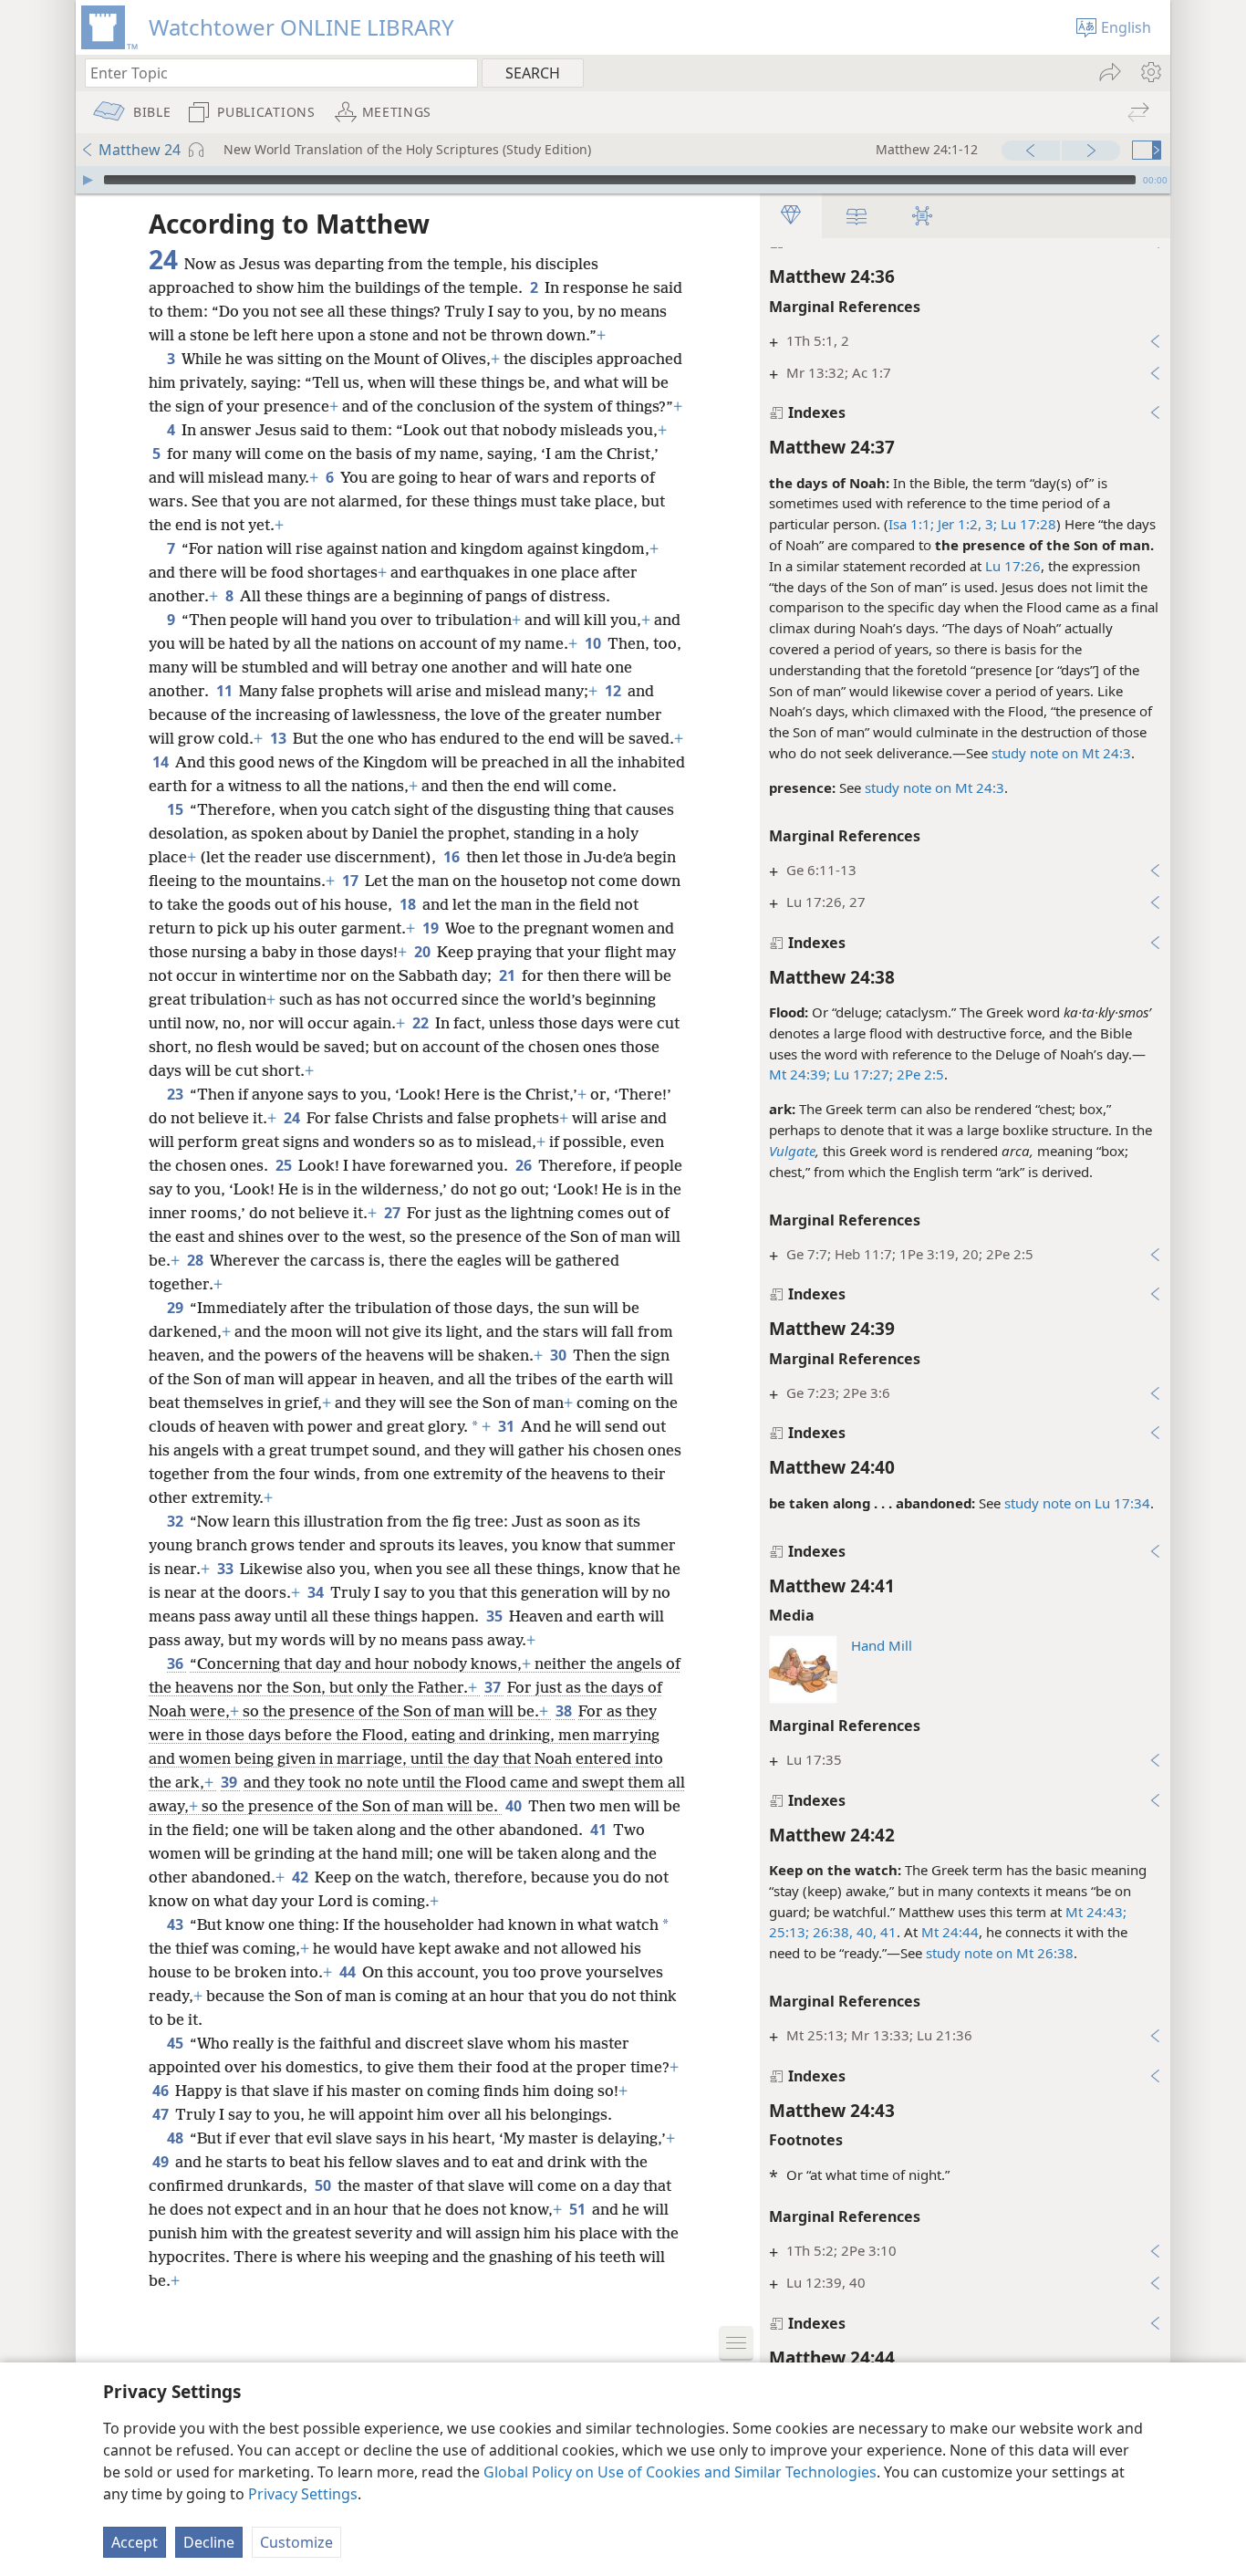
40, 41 (875, 1932)
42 (301, 1877)
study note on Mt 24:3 (1061, 753)
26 (525, 1165)
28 (197, 1260)
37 (494, 1687)
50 (324, 2185)
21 (509, 975)
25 (285, 1165)
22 (422, 1023)
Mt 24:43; (1096, 1912)
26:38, (831, 1932)
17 (352, 881)
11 (226, 691)
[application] (623, 180)
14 (162, 762)
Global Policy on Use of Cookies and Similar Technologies (680, 2472)
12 (614, 691)
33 (227, 1569)
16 (453, 857)
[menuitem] (1150, 72)
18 (409, 904)
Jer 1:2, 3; (966, 524)
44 (349, 1972)
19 (432, 928)
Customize (296, 2542)
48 (177, 2138)
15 (177, 809)
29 (177, 1308)
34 (317, 1592)
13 (280, 738)
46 (162, 2091)
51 (579, 2209)
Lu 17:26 (1013, 566)
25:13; (789, 1932)
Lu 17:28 (1027, 524)
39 (230, 1782)
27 (394, 1213)
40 (515, 1806)
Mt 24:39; (800, 1074)
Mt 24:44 (950, 1932)
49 (162, 2162)
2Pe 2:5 (919, 1074)
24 (293, 1118)
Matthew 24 (140, 150)
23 (177, 1094)
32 (177, 1521)
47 (162, 2114)
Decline (209, 2542)
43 (177, 1924)
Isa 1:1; (911, 524)
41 (600, 1830)
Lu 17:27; (862, 1074)
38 (565, 1711)
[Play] (88, 180)
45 (177, 2043)
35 (496, 1616)
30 (560, 1355)
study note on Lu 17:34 (1077, 1503)
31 (508, 1426)
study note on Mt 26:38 (1000, 1953)
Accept (135, 2542)
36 (177, 1663)
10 (594, 643)
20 (424, 952)
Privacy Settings (303, 2494)
